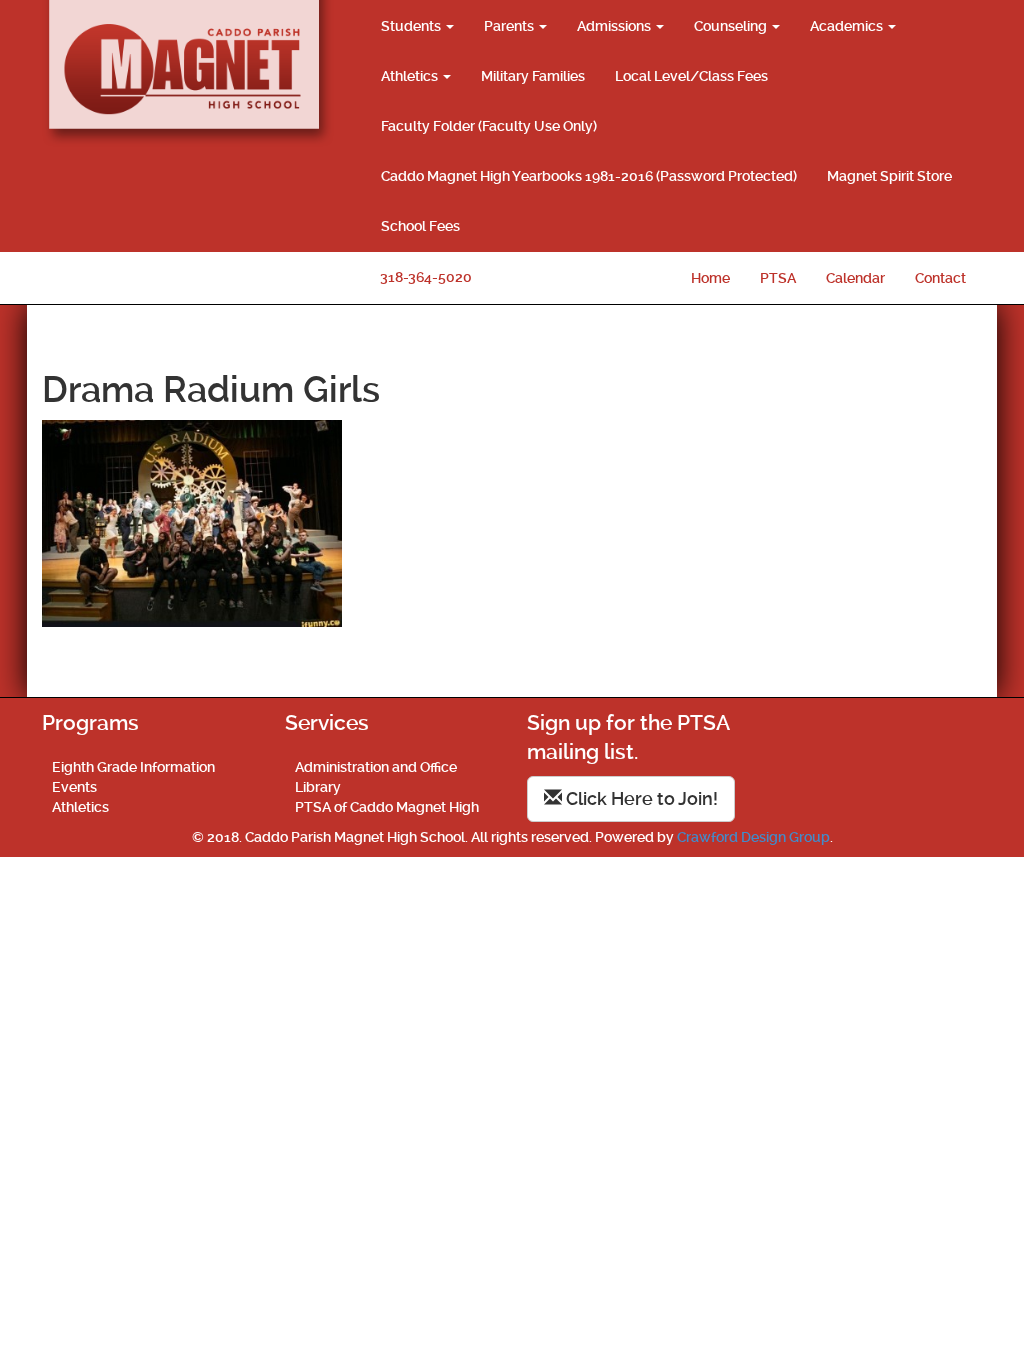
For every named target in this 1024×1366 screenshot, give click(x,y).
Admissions (615, 26)
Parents (510, 26)
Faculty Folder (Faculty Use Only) (489, 126)
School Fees (420, 226)
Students (412, 26)
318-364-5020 (426, 277)
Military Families (533, 76)
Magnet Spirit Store (889, 176)
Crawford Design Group (753, 837)
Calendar (855, 278)
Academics (848, 26)
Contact (940, 278)
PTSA (778, 278)
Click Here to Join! (640, 798)
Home (710, 278)
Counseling (732, 26)
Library (318, 787)
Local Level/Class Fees (691, 76)
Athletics (411, 76)
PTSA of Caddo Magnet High (387, 807)
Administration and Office (376, 767)
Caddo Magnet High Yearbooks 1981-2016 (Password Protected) (589, 176)
